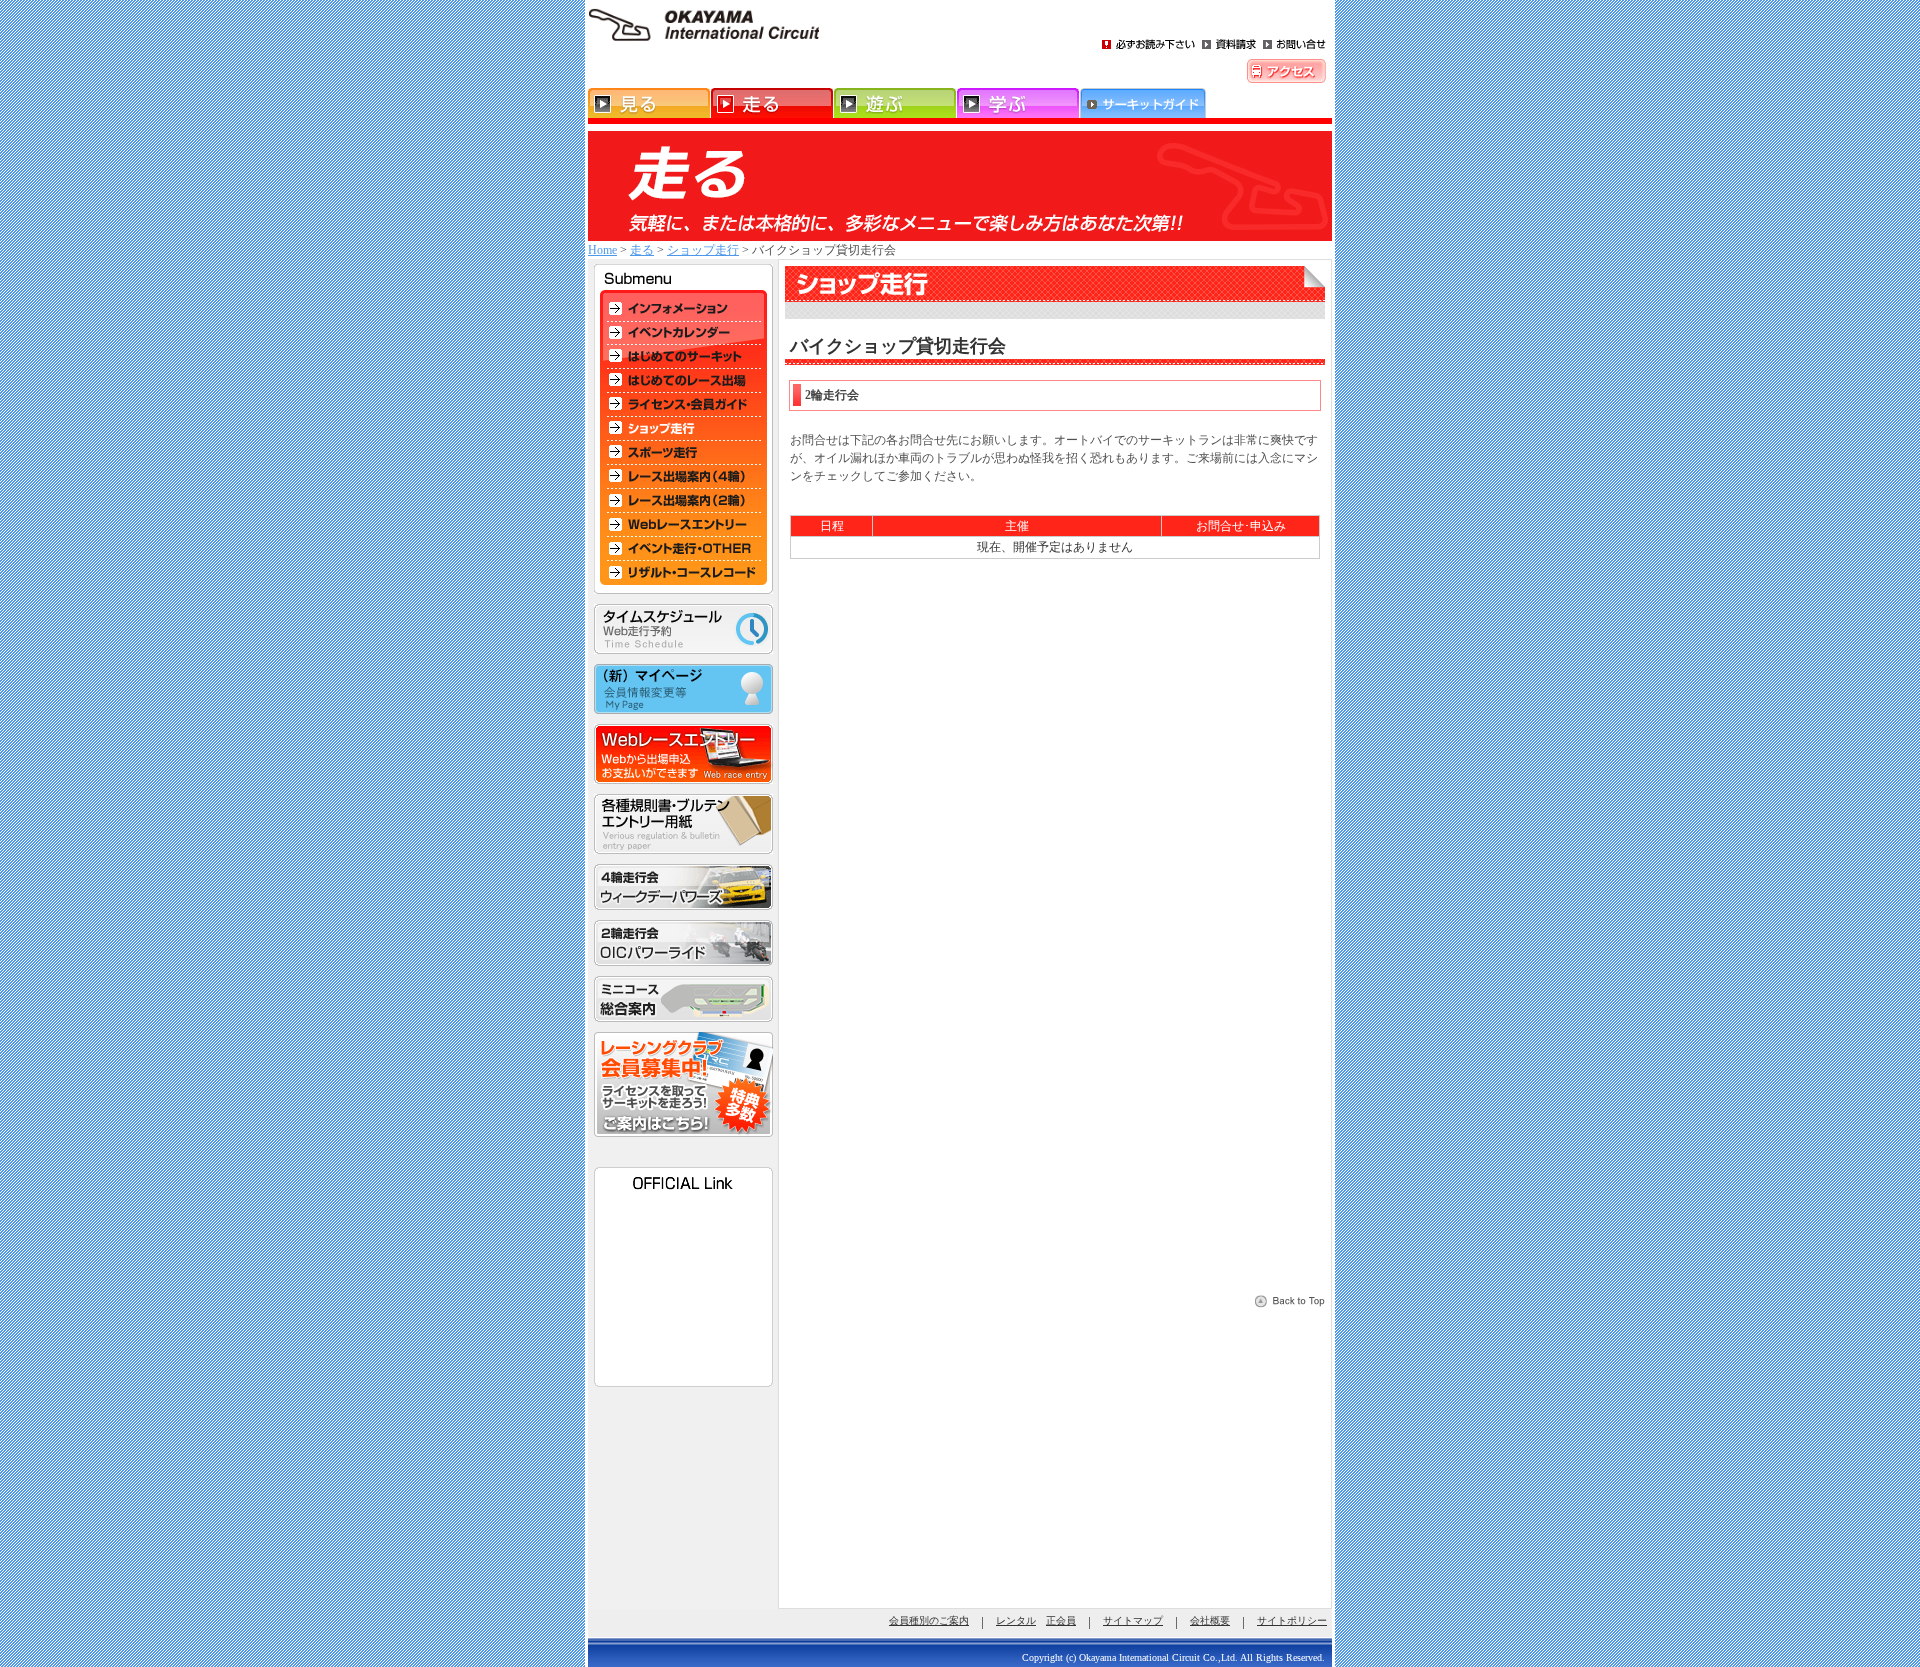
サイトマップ (1133, 1620)
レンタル (1016, 1620)
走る (642, 250)
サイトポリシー (1292, 1620)
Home (602, 250)
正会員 (1061, 1620)
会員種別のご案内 (929, 1620)
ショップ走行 (703, 250)
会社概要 (1210, 1620)
